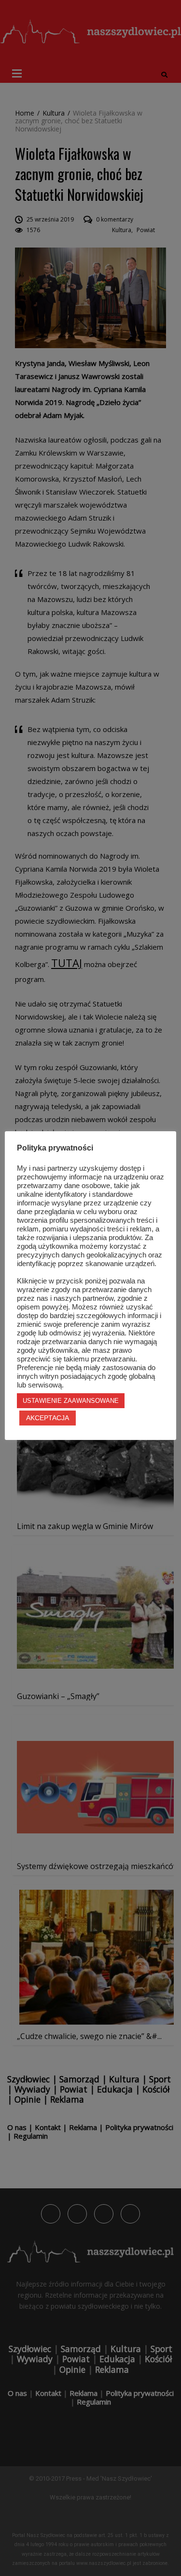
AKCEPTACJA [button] (48, 1418)
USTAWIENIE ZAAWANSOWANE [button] (71, 1401)
